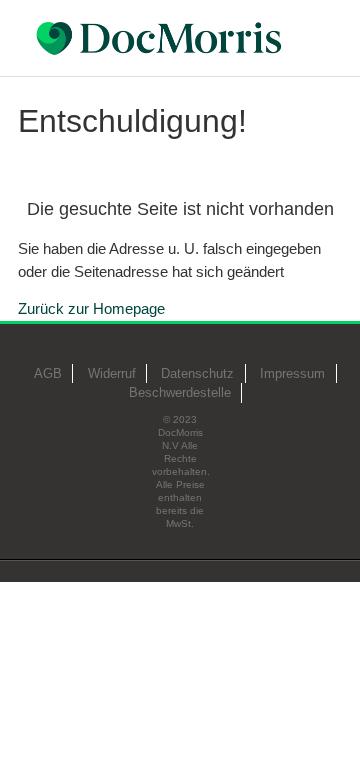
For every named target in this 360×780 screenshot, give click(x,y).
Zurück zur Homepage (91, 308)
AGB (48, 373)
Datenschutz (197, 373)
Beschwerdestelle (180, 392)
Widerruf (112, 373)
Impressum (292, 373)
